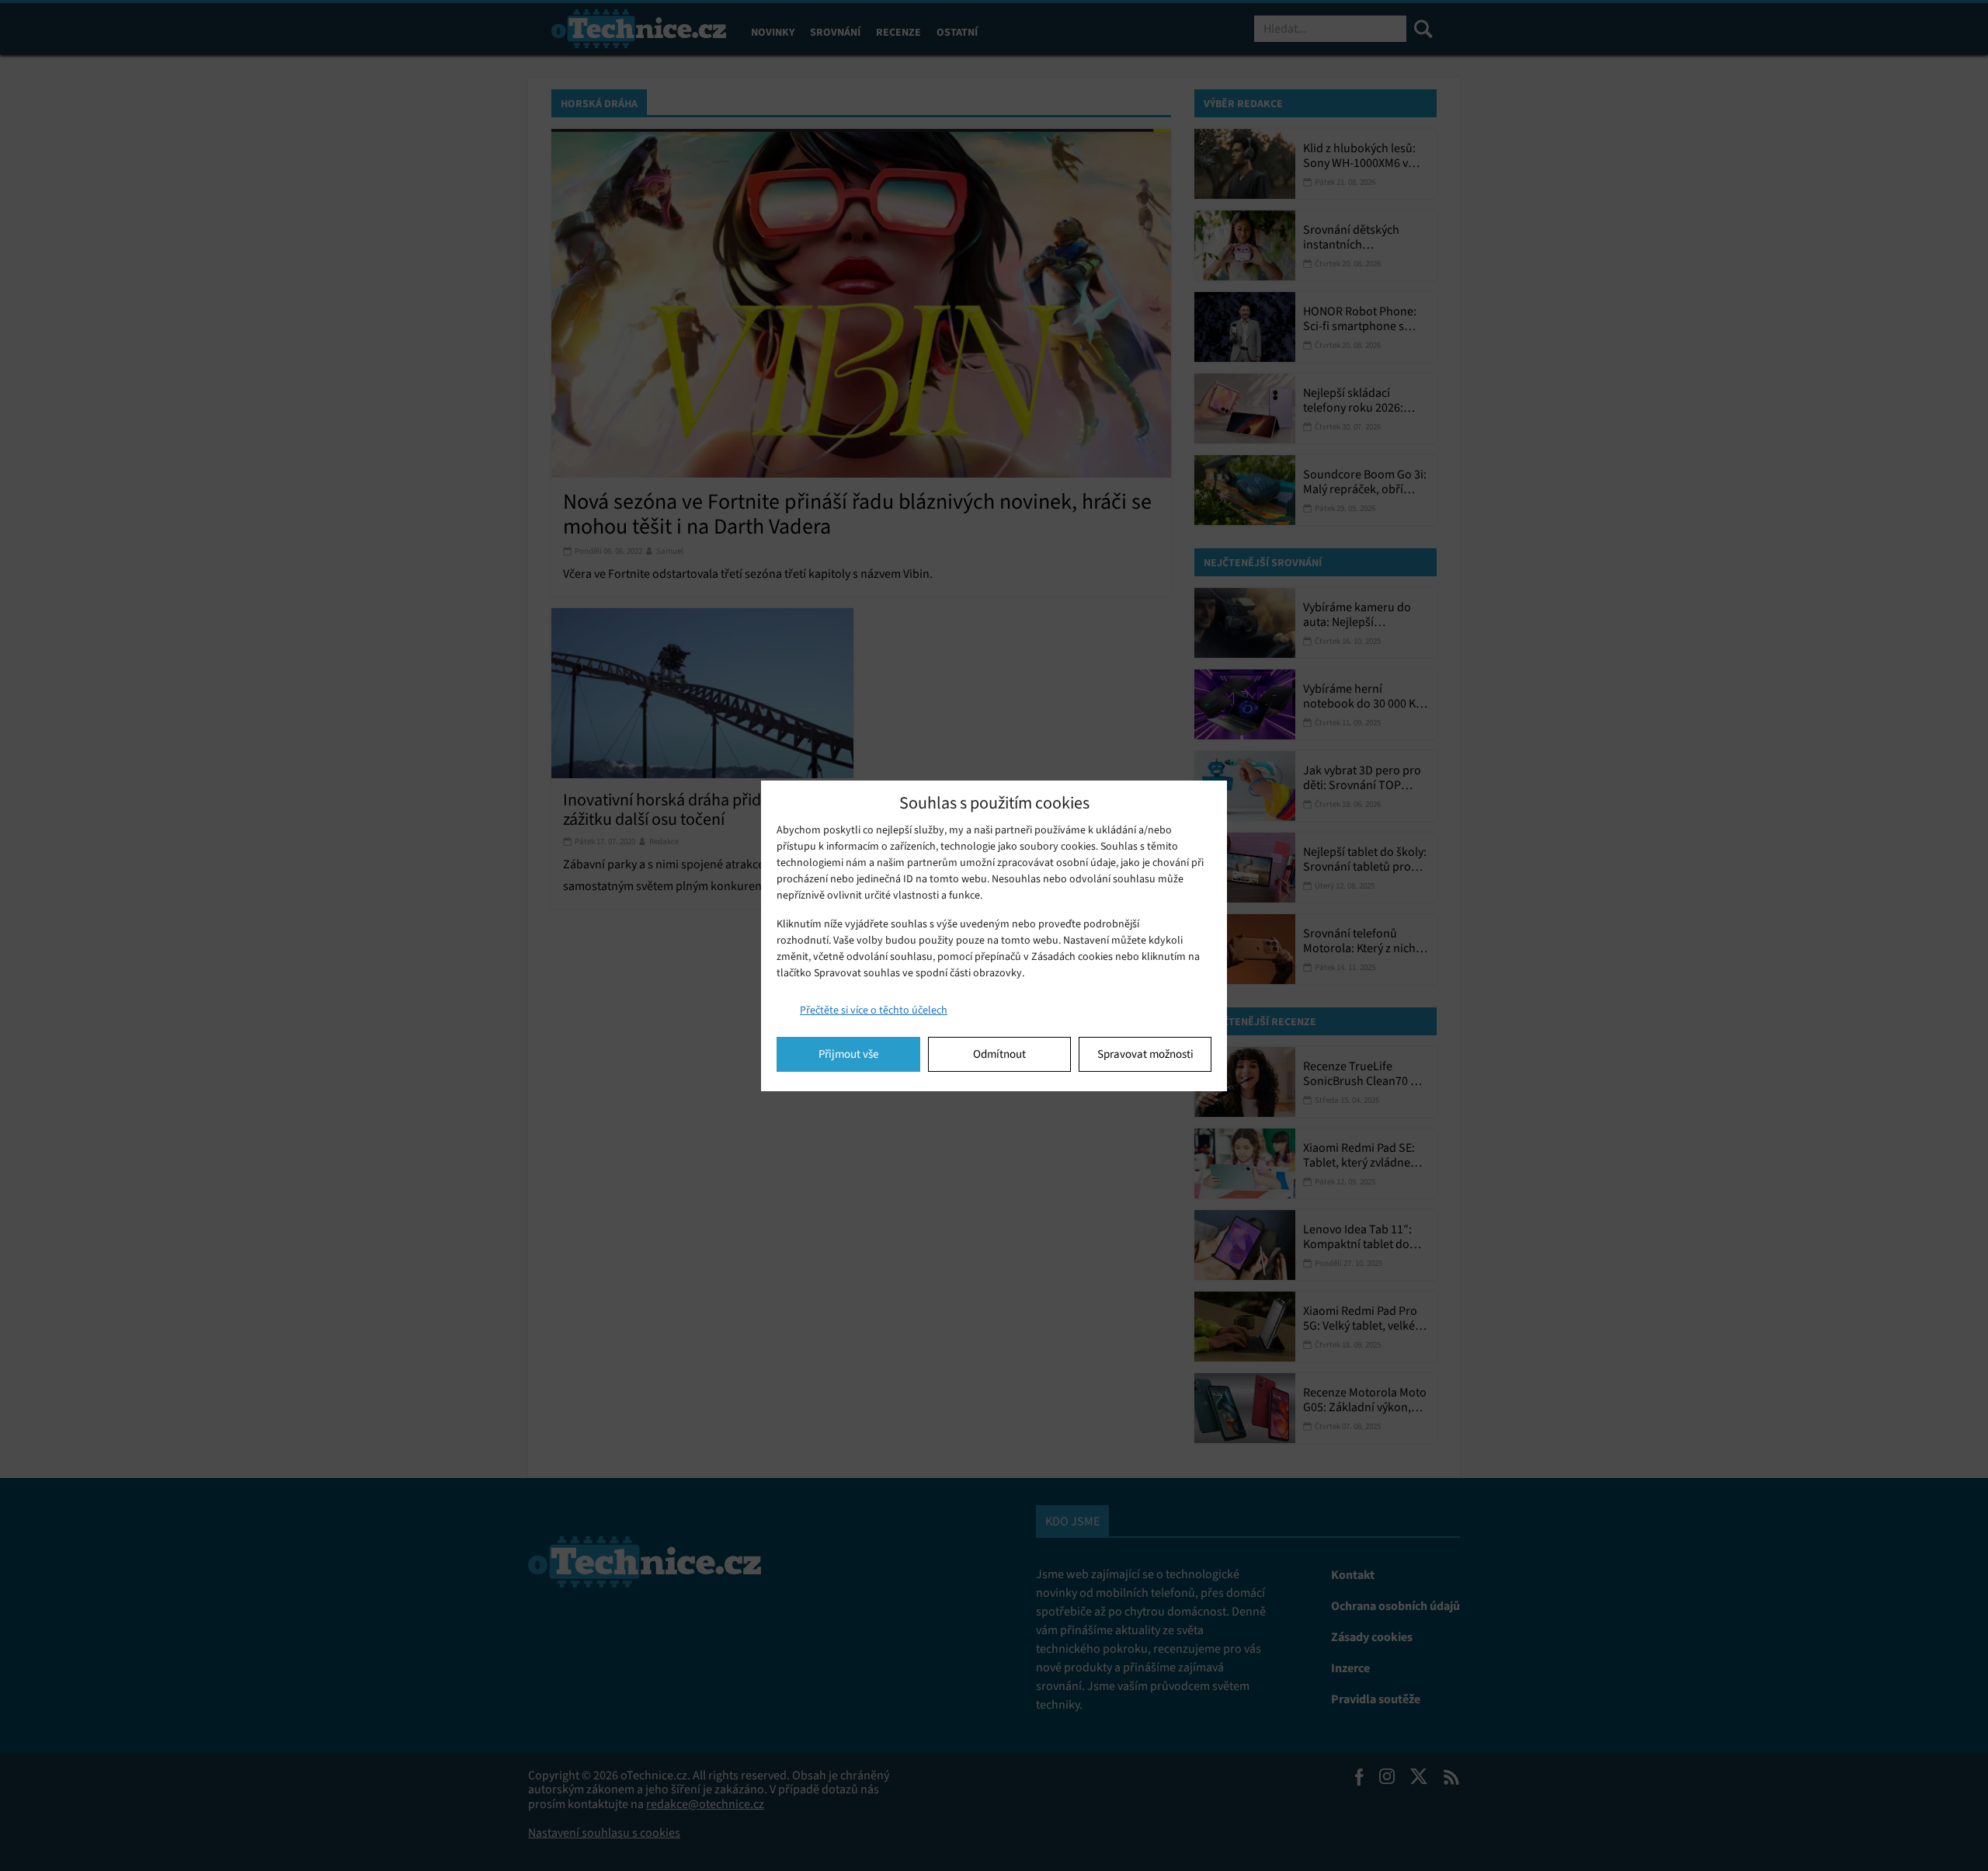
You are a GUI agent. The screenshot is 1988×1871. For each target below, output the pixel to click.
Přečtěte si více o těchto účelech (874, 1010)
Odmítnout (999, 1054)
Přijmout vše (848, 1054)
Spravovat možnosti (1145, 1054)
